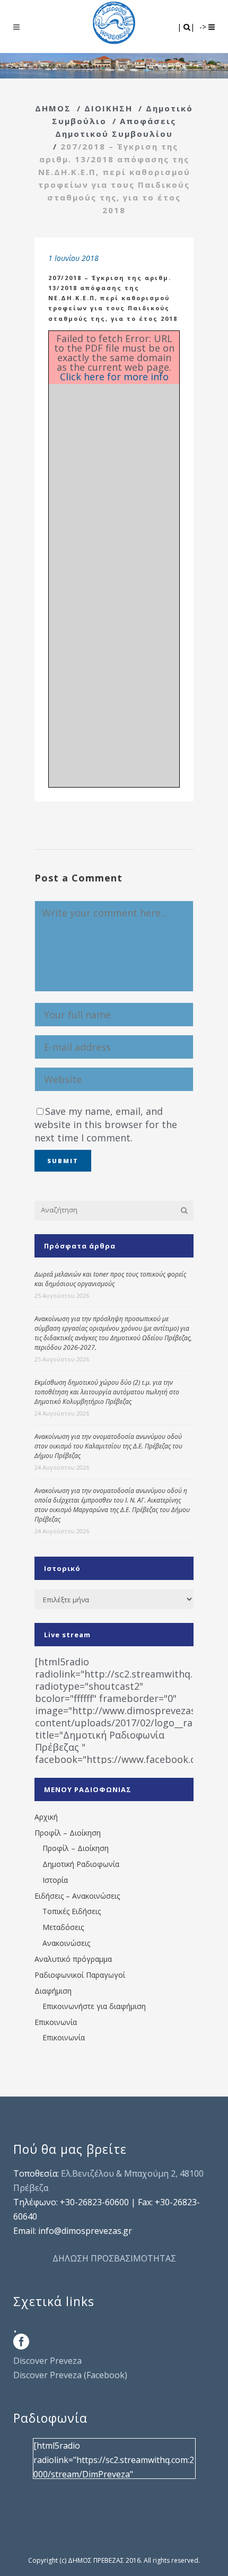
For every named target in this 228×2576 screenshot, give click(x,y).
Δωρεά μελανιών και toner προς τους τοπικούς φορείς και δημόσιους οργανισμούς (110, 1279)
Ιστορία (55, 1880)
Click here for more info (114, 377)
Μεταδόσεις (63, 1927)
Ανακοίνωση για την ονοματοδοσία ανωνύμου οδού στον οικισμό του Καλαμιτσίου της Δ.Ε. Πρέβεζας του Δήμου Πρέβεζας (108, 1446)
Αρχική (46, 1817)
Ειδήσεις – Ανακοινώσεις (77, 1896)
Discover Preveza (47, 2361)
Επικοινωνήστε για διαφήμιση (94, 2006)
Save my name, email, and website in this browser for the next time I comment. (106, 1124)
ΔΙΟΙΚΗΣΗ (108, 108)
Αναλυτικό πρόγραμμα (73, 1959)
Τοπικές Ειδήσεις (72, 1911)
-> (204, 27)
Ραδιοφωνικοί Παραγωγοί (80, 1975)
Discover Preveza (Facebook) (70, 2375)
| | (187, 27)
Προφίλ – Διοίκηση (68, 1833)
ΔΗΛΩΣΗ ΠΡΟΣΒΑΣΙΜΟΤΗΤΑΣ (114, 2258)
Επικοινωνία (56, 2022)
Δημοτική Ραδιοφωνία (81, 1864)
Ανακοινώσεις (66, 1943)
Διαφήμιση (53, 1991)
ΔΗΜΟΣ (53, 108)
